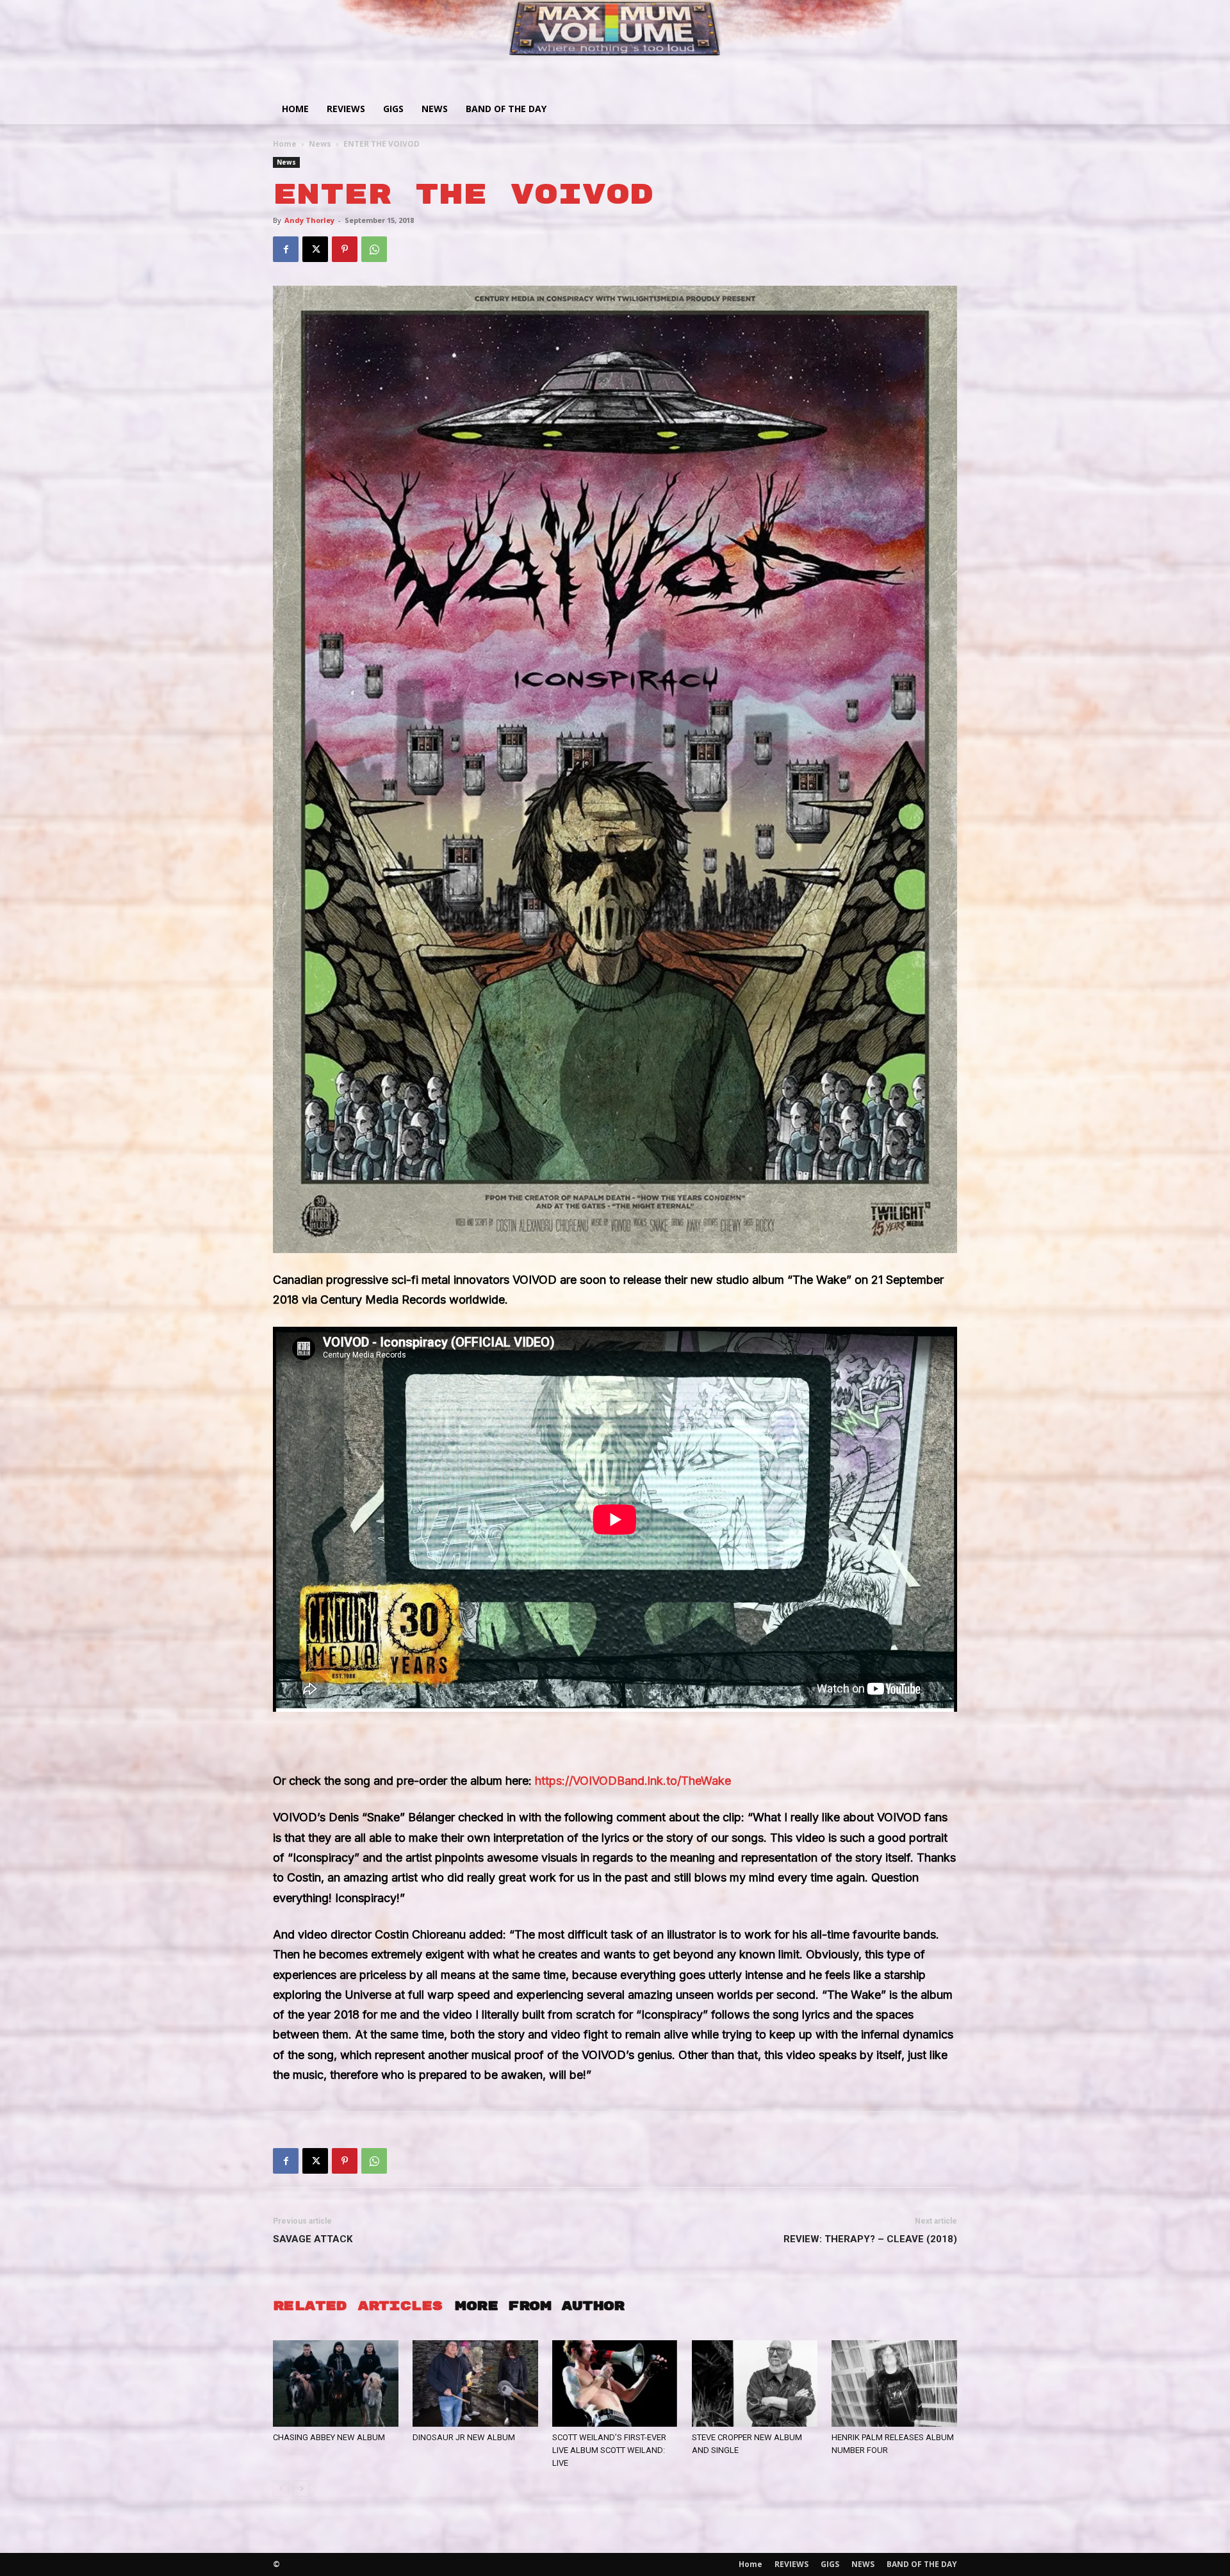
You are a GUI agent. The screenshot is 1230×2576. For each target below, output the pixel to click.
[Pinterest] (345, 249)
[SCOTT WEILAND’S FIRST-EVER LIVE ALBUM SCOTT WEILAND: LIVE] (615, 2383)
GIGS (393, 109)
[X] (315, 249)
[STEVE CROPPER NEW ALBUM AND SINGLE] (755, 2383)
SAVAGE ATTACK (313, 2239)
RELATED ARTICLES (357, 2306)
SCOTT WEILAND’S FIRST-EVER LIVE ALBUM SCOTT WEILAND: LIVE (609, 2450)
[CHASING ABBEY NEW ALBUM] (336, 2383)
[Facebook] (286, 249)
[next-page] (301, 2489)
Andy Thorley (309, 220)
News (320, 144)
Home (295, 109)
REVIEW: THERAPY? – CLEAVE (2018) (870, 2239)
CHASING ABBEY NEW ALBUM (329, 2437)
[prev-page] (281, 2489)
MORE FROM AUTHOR (539, 2306)
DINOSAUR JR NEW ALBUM (464, 2437)
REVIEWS (346, 109)
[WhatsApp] (374, 249)
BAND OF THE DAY (506, 109)
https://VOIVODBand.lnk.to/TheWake (633, 1781)
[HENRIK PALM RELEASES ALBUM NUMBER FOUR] (894, 2383)
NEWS (435, 109)
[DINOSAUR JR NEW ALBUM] (475, 2383)
